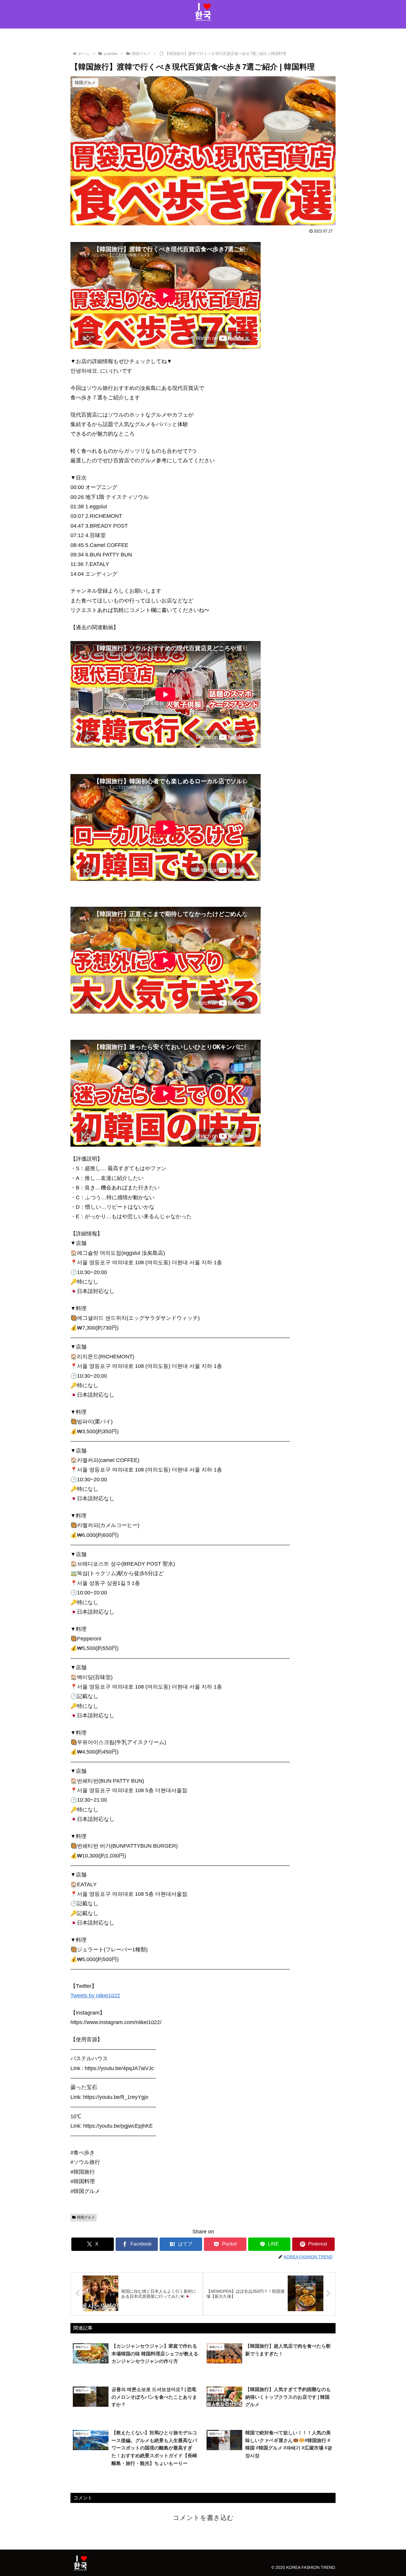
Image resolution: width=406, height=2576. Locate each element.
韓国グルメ (86, 2217)
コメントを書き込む (203, 2518)
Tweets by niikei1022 (95, 1996)
